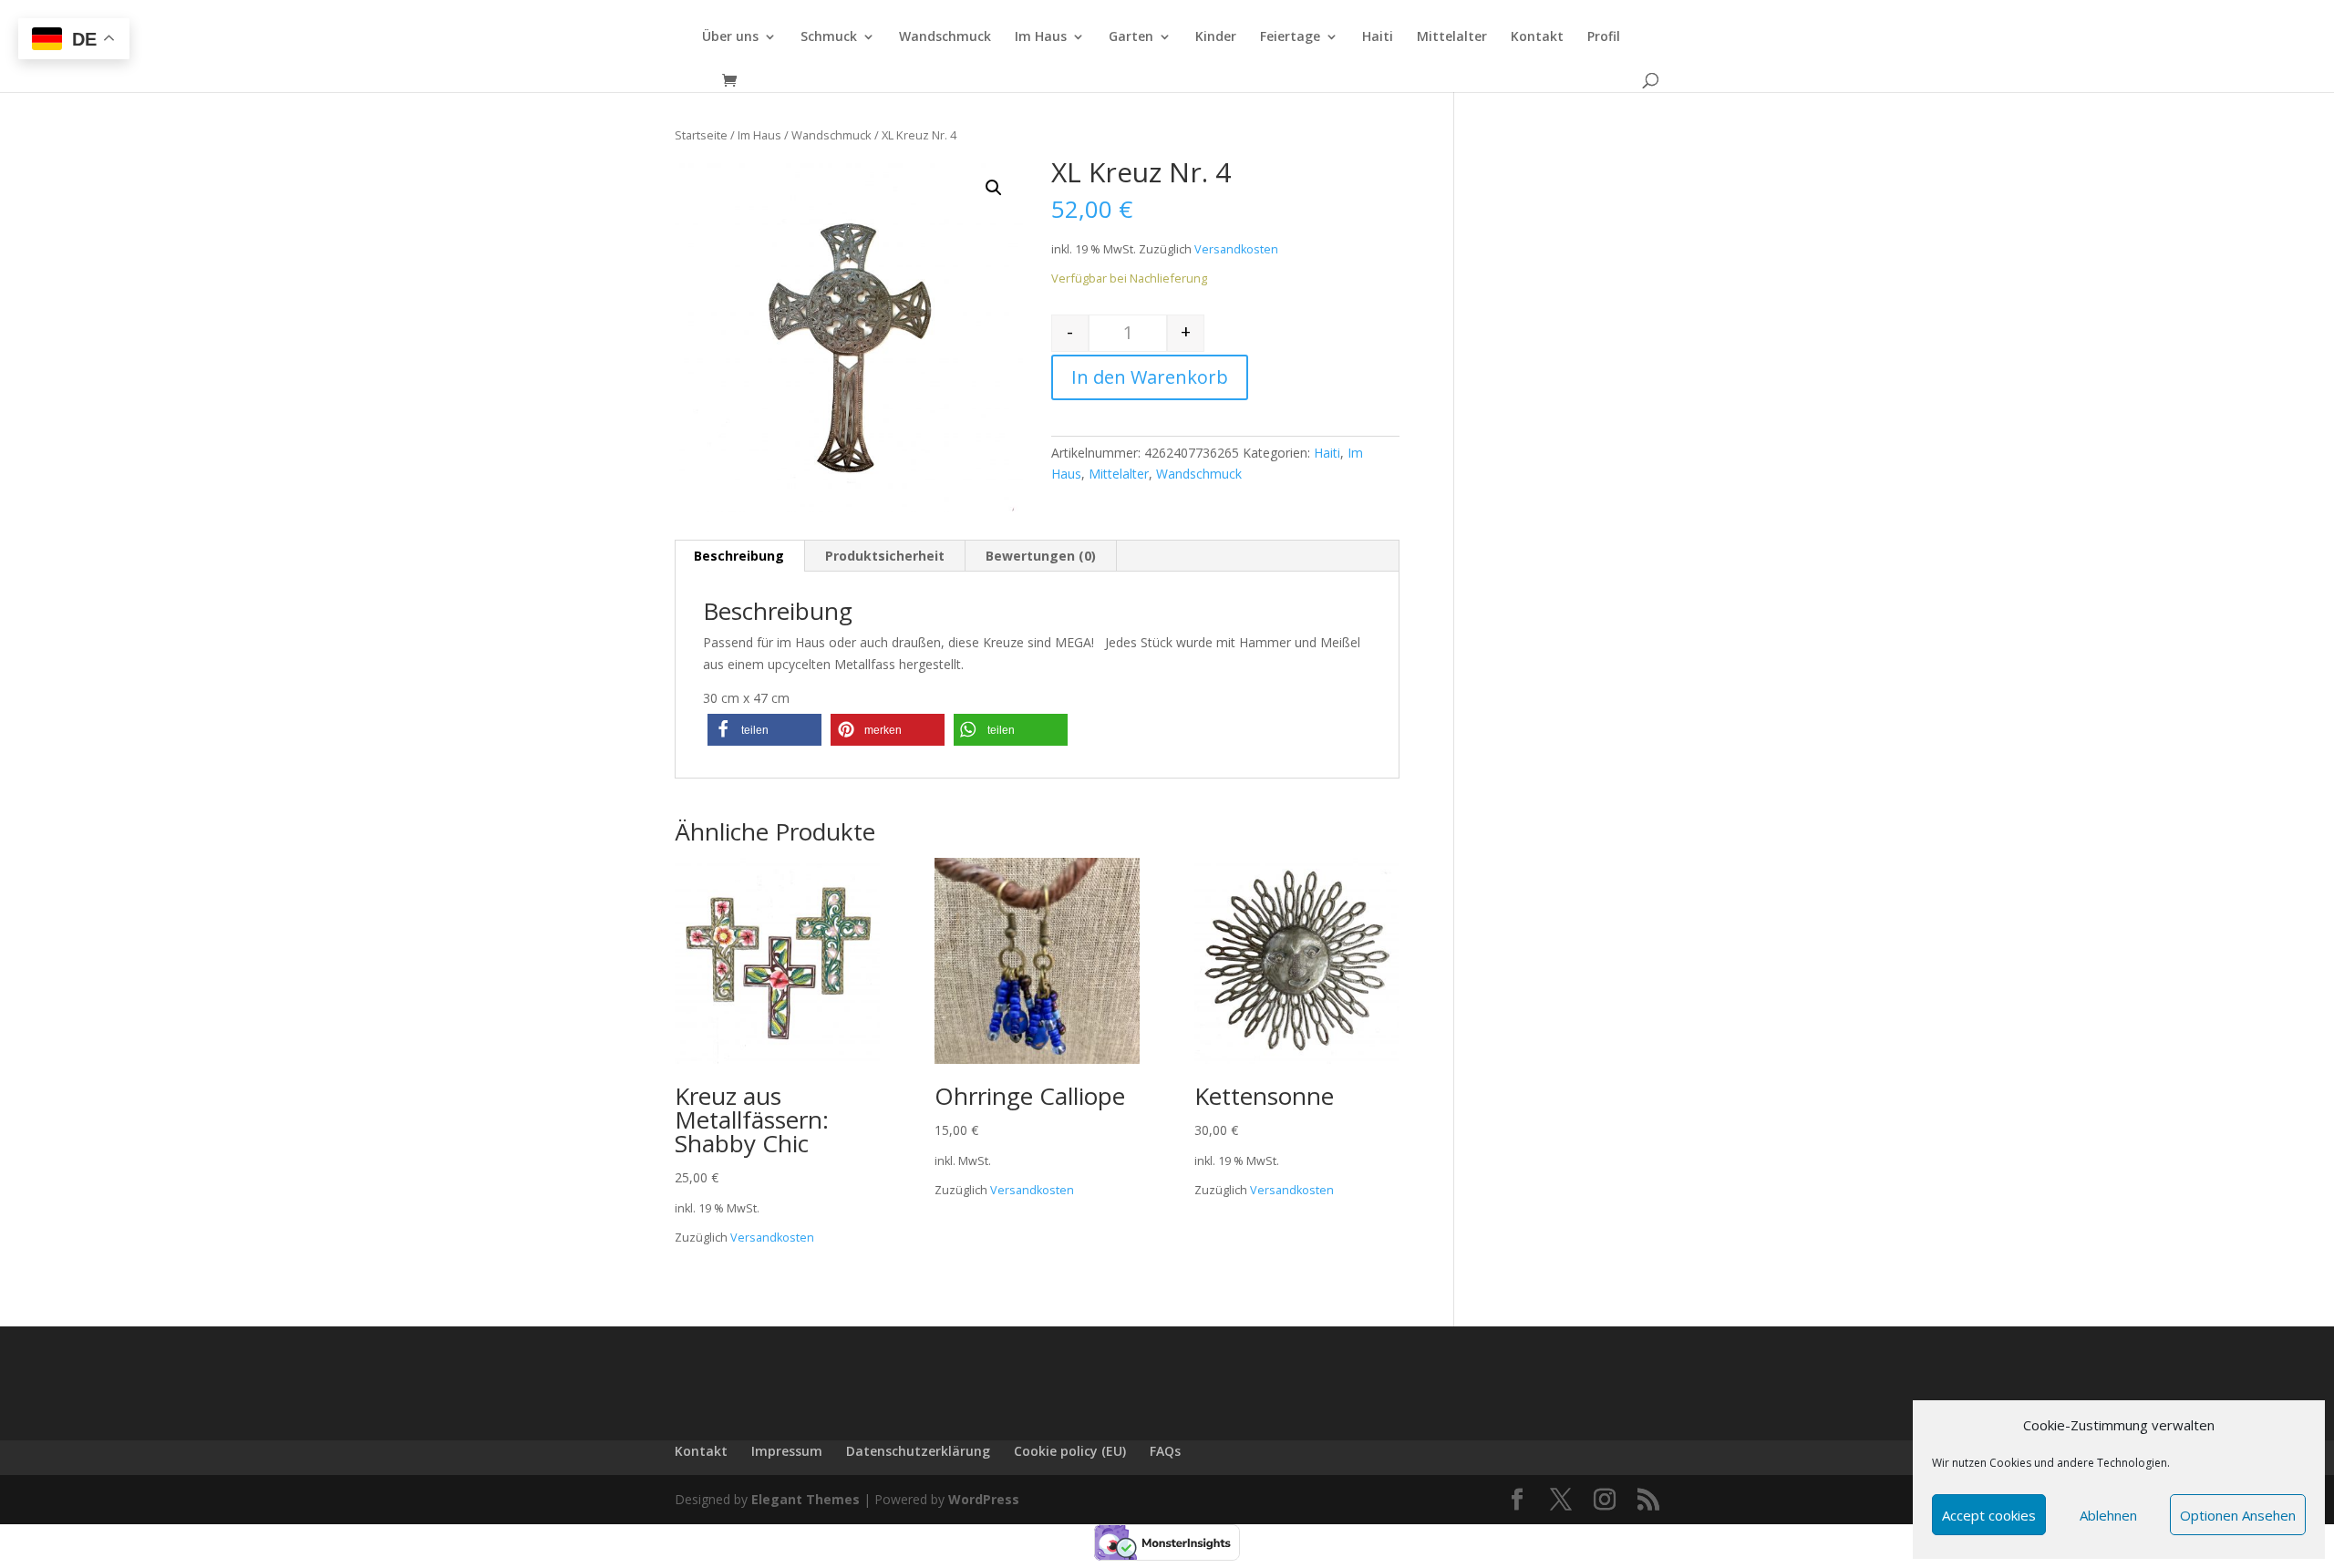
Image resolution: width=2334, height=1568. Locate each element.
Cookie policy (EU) (1070, 1451)
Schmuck (829, 37)
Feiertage (1290, 37)
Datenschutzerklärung (918, 1451)
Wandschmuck (945, 37)
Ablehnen (2108, 1515)
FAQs (1165, 1451)
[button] (764, 730)
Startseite (701, 135)
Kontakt (1537, 37)
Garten (1131, 37)
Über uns (730, 37)
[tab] (739, 556)
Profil (1604, 37)
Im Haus (1041, 37)
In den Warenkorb (1150, 377)
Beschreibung (739, 556)
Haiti (1378, 37)
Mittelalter (1452, 37)
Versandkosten (1236, 249)
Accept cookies (1989, 1515)
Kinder (1216, 37)
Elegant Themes (806, 1499)
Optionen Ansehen (2238, 1515)
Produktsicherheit (885, 556)
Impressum (787, 1451)
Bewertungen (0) (1041, 556)
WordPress (984, 1499)
